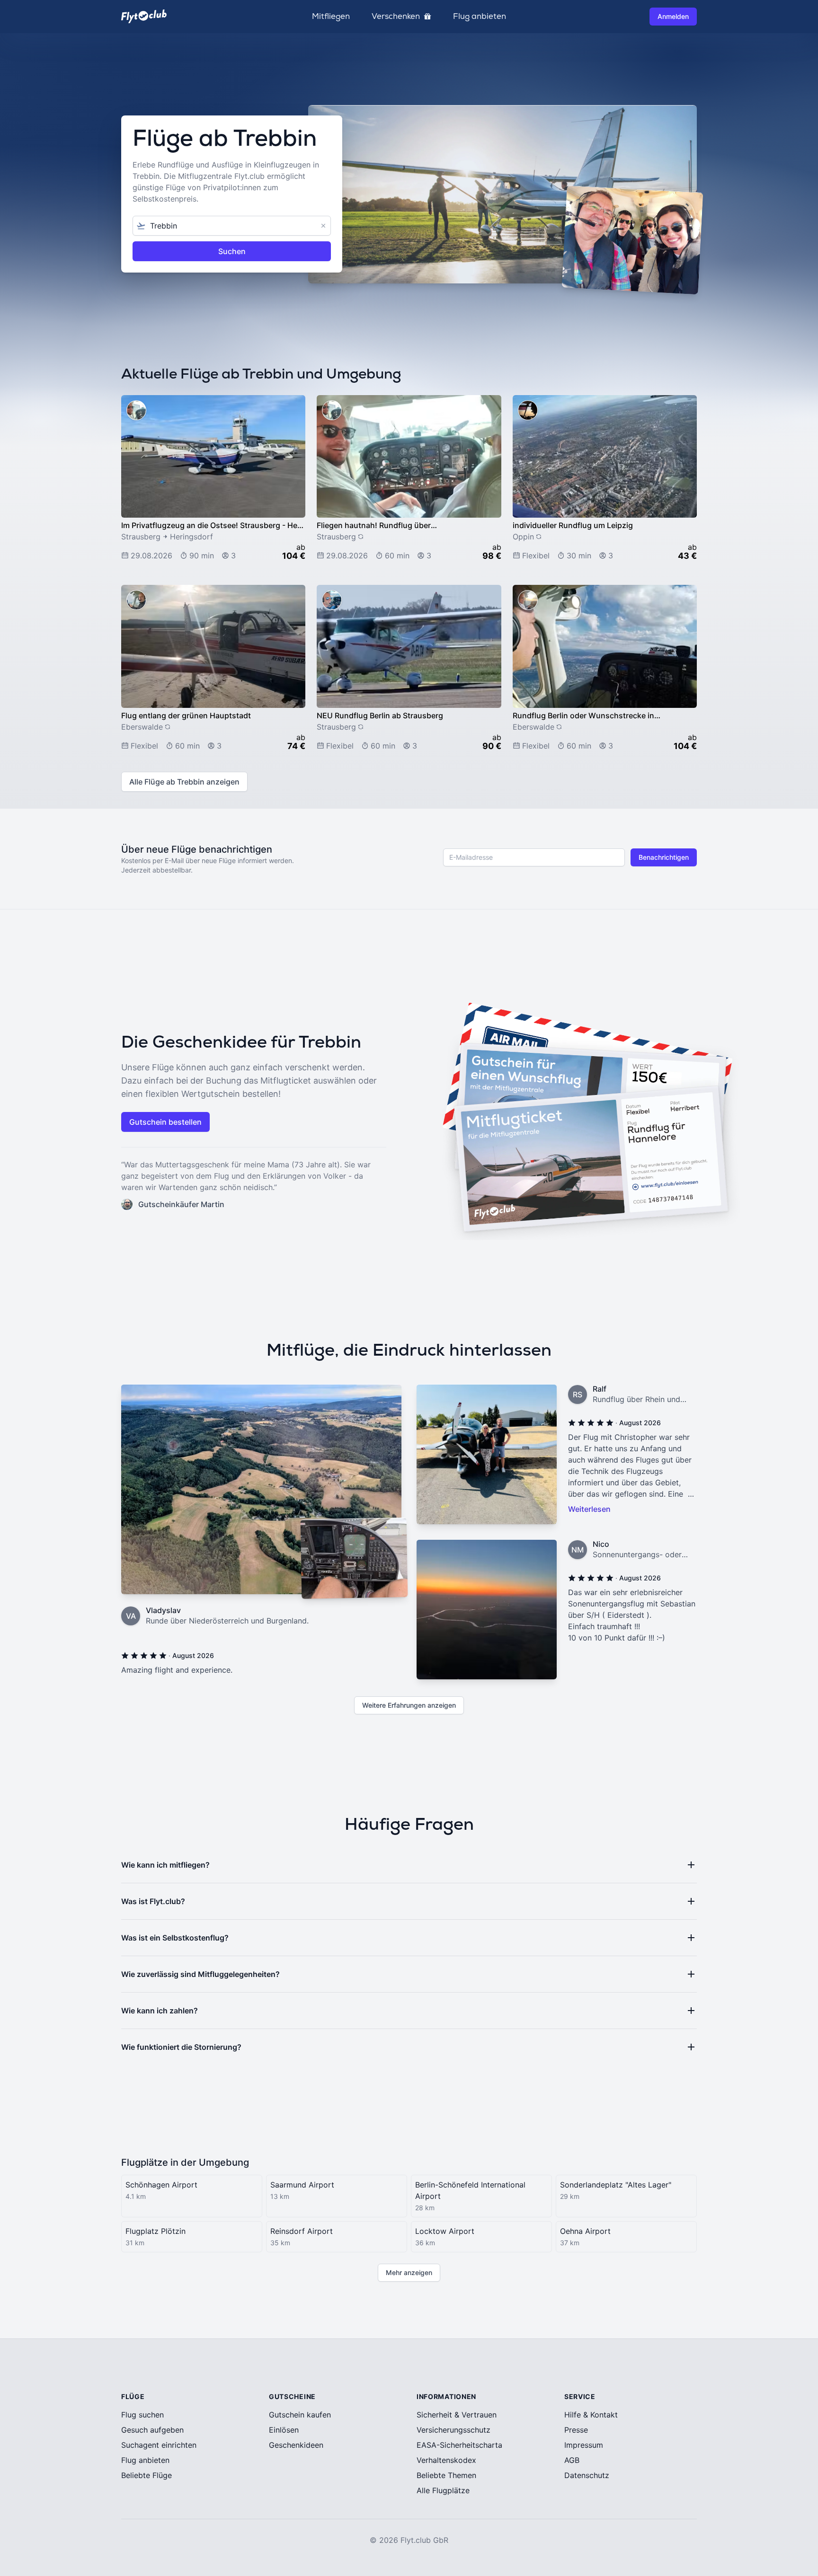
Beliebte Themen (446, 2475)
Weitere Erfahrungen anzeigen (409, 1705)
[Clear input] (323, 226)
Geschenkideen (296, 2445)
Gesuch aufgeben (152, 2430)
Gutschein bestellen (165, 1122)
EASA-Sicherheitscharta (459, 2445)
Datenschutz (587, 2475)
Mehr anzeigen (409, 2272)
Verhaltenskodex (446, 2460)
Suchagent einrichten (159, 2445)
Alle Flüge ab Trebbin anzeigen (184, 782)
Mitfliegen (331, 17)
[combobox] (232, 226)
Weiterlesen (589, 1509)
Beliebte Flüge (147, 2475)
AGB (572, 2460)
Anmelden (673, 16)
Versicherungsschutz (453, 2430)
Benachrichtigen (664, 857)
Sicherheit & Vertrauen (457, 2415)
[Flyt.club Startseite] (144, 16)
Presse (576, 2430)
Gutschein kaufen (300, 2415)
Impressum (584, 2445)
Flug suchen (142, 2415)
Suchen (232, 251)
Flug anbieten (480, 17)
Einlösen (284, 2430)
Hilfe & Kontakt (591, 2415)
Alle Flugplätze (443, 2490)
